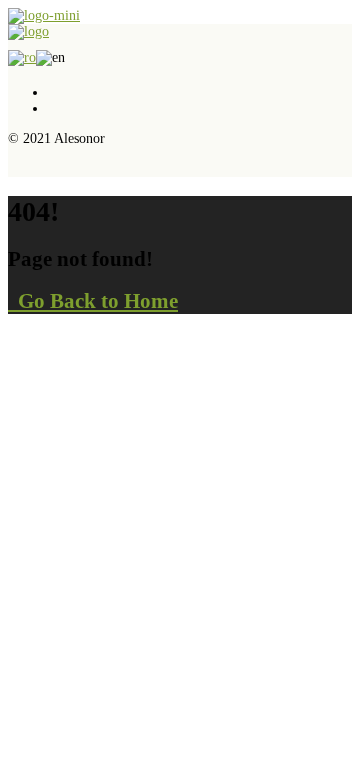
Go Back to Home (93, 301)
